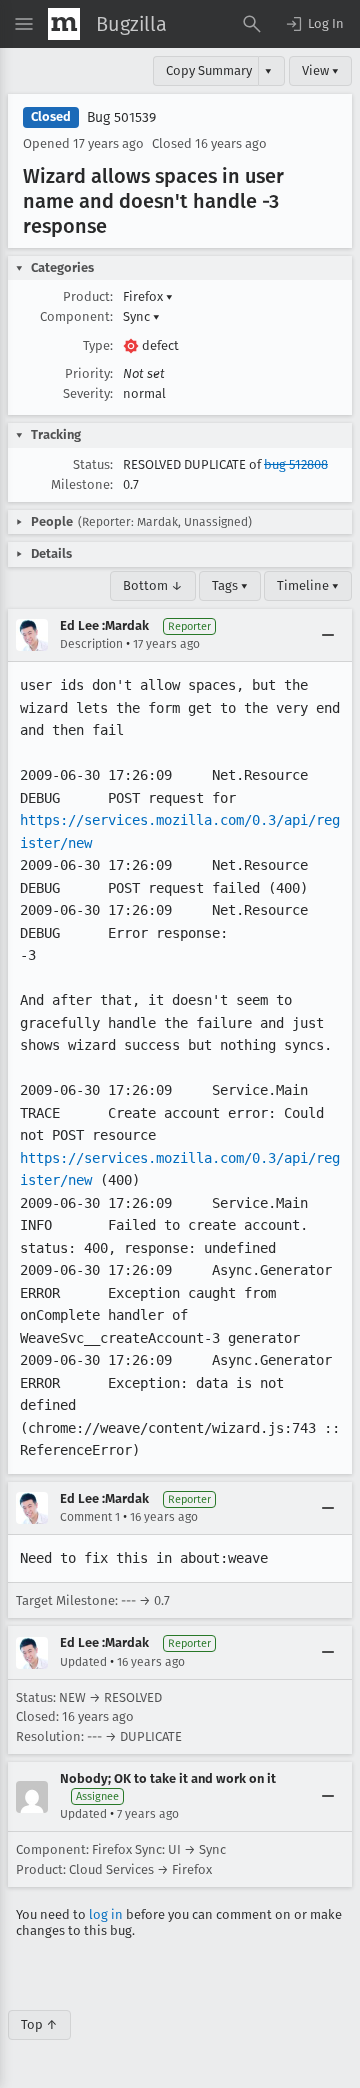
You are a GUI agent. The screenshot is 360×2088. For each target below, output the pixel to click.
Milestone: (82, 484)
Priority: (89, 373)
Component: (76, 316)
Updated (83, 1662)
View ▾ (320, 70)
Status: (93, 464)
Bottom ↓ (153, 585)
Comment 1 (90, 1517)
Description (91, 644)
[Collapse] (328, 635)
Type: (98, 345)
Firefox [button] (148, 296)
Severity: (88, 393)
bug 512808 (296, 464)
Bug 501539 (121, 117)
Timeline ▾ (308, 585)
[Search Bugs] (252, 24)
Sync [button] (141, 316)
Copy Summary (209, 70)
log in (106, 1914)
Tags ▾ (230, 585)
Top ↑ (39, 2024)
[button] (314, 24)
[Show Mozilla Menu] (64, 24)
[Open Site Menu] (24, 24)
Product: (88, 296)
